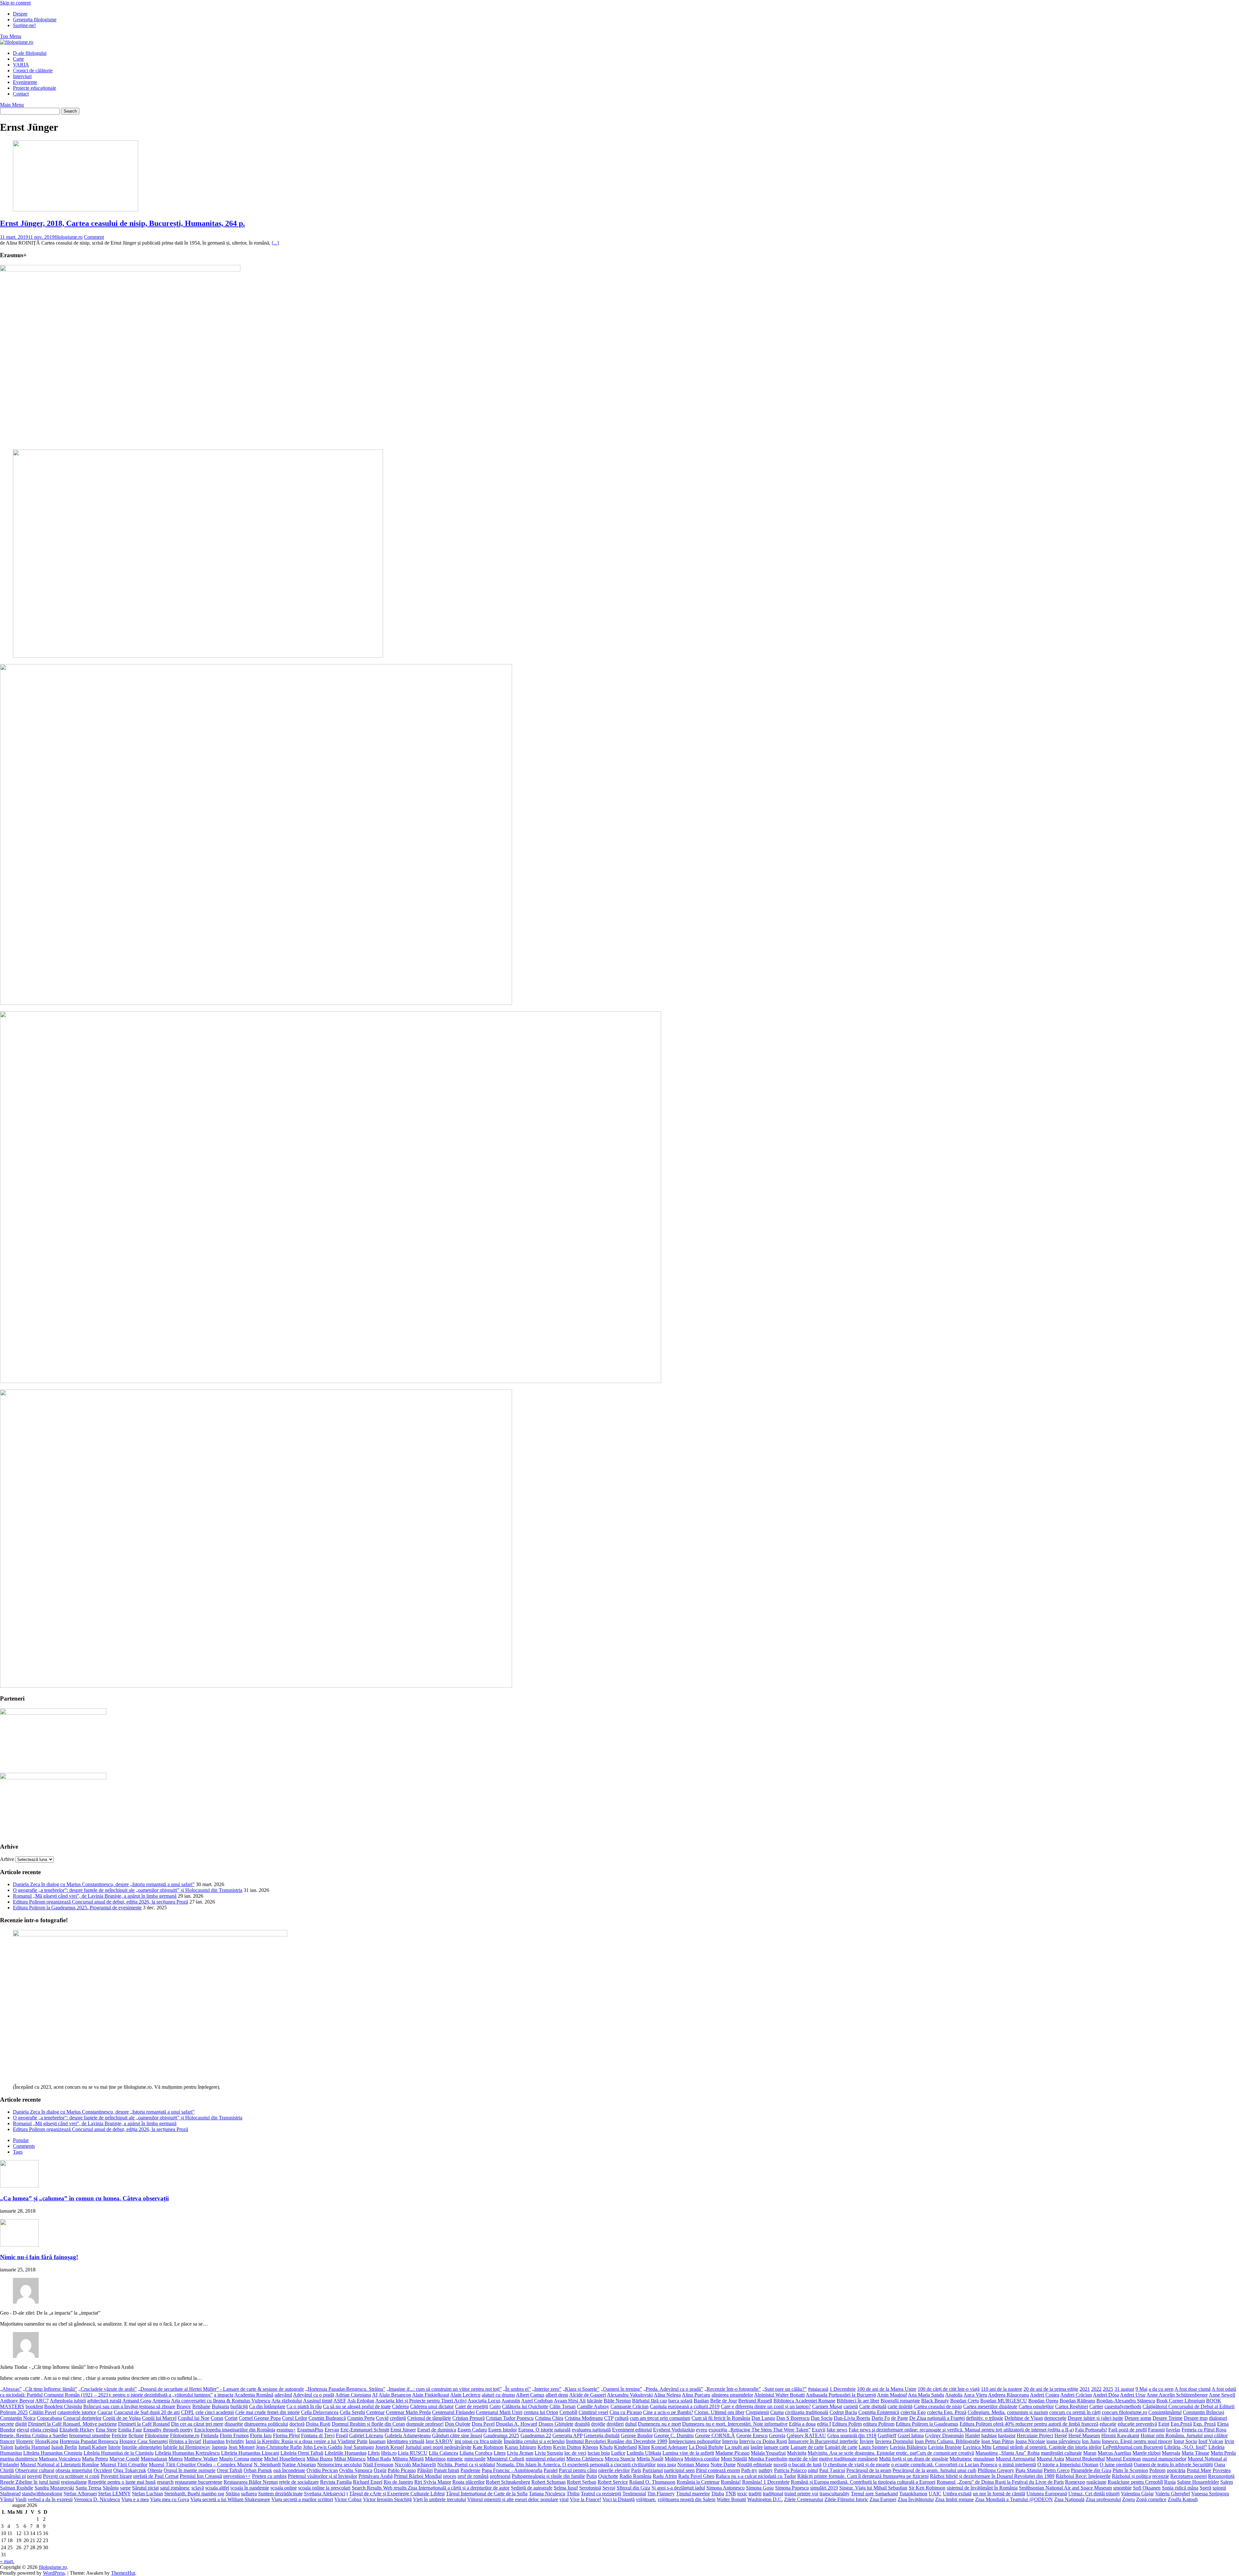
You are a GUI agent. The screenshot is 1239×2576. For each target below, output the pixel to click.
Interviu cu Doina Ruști (763, 2441)
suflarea (249, 2494)
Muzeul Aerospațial (1016, 2459)
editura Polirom (879, 2424)
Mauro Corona (234, 2459)
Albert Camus (530, 2395)
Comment (94, 237)
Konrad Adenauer (669, 2447)
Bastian (701, 2401)
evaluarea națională (591, 2430)
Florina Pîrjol (286, 2435)
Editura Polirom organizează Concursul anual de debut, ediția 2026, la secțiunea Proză (101, 1902)
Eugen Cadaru (472, 2430)
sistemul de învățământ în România (982, 2488)
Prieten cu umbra (269, 2476)
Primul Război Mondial (418, 2476)
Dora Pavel (483, 2424)
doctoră (297, 2424)
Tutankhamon (913, 2494)
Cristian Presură (468, 2418)
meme (257, 2459)
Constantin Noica (18, 2418)
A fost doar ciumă (1193, 2389)
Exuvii (819, 2430)
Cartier (1096, 2406)
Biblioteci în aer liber (858, 2401)
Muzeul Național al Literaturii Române (60, 2465)
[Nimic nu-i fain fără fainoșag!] (19, 2245)
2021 (1085, 2389)
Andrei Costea (1045, 2395)
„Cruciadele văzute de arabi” (108, 2389)
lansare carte (777, 2447)
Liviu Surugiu (549, 2453)
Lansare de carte (807, 2447)
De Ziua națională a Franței (937, 2418)
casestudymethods (1123, 2406)
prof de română (473, 2476)
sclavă (198, 2488)
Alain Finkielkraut (431, 2395)
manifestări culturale (1061, 2453)
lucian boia (599, 2453)
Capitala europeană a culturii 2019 (685, 2406)
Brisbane (201, 2406)
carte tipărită (900, 2406)
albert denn (557, 2395)
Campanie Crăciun (630, 2406)
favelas (1173, 2430)
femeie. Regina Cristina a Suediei (34, 2435)
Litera (500, 2453)
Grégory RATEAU (806, 2435)
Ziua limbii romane (954, 2499)
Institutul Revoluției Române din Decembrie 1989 (617, 2441)
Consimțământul (1165, 2412)
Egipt (1164, 2424)
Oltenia (155, 2470)
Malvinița (797, 2453)
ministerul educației (545, 2459)
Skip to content (15, 3)
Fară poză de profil (1128, 2430)
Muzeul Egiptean (1123, 2459)
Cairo (495, 2406)
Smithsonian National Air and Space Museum (1065, 2488)
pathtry (766, 2470)
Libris (374, 2453)
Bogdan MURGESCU (1004, 2401)
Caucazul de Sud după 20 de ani (147, 2412)
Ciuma (777, 2412)
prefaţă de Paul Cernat (156, 2476)
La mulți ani (737, 2447)
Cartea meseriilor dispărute (990, 2406)
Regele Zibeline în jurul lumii (30, 2482)
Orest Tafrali (230, 2470)
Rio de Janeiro (398, 2482)
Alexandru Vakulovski (630, 2395)
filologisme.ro (69, 237)
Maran (1090, 2453)
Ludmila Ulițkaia (644, 2453)
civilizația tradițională (807, 2412)
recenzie (1161, 2476)
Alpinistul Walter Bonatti (779, 2395)
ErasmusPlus (310, 2430)
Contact (21, 94)
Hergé (1061, 2435)
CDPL (188, 2412)
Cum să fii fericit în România (721, 2418)
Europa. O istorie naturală (544, 2430)
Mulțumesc (961, 2459)
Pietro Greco (1057, 2470)
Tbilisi (573, 2494)
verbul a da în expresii (50, 2499)
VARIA (21, 65)
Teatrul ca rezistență (601, 2494)
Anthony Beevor (17, 2401)
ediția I (824, 2424)
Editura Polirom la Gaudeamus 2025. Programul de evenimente (77, 1908)
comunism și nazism (1027, 2412)
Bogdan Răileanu (1077, 2401)
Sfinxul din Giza (633, 2488)
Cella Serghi (352, 2412)
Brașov (184, 2406)
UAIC (935, 2494)
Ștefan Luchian (147, 2494)
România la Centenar (698, 2482)
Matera (176, 2459)
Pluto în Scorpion (1130, 2470)
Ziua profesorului (1103, 2499)
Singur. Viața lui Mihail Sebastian (873, 2488)
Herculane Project (1035, 2435)
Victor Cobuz (348, 2499)
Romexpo (1075, 2482)
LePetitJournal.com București (1133, 2447)
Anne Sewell (1222, 2395)
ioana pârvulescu (1063, 2441)
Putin (592, 2476)
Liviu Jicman (520, 2453)
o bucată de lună (805, 2465)
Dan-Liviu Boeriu (852, 2418)
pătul (813, 2470)
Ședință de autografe (532, 2488)
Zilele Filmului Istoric (846, 2499)
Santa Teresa (88, 2488)
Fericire (119, 2435)
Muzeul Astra (1050, 2459)
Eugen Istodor (503, 2430)
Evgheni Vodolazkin (674, 2430)
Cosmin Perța (361, 2418)
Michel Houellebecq (285, 2459)
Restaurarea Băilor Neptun (251, 2482)
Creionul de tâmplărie (429, 2418)
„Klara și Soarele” (581, 2389)
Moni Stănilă (734, 2459)
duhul (631, 2424)
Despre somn (1138, 2418)
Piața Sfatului (1029, 2470)
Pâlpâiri (425, 2470)
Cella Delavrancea (320, 2412)
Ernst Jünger (403, 2430)
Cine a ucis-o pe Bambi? (668, 2412)
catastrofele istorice (77, 2412)
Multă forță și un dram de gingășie (914, 2459)
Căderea (400, 2406)
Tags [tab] (18, 2152)
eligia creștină (44, 2430)
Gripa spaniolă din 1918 (852, 2435)
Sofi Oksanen (1147, 2488)
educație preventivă (1137, 2424)
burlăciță (239, 2406)
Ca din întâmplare (267, 2406)
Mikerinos (435, 2459)
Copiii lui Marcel (159, 2418)
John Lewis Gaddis (323, 2447)
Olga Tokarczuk (130, 2470)
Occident (103, 2470)
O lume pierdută (1116, 2465)
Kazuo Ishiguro (520, 2447)
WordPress (54, 2573)
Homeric (25, 2441)
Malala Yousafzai (768, 2453)
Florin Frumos (234, 2435)
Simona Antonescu (725, 2488)
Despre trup (1196, 2418)
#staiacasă (818, 2389)
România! (731, 2482)
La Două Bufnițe (706, 2447)
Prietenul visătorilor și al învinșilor (322, 2476)
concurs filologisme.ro (1124, 2412)
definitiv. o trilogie (985, 2418)
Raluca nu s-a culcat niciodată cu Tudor (756, 2476)
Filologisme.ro (185, 2435)
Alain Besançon (395, 2395)
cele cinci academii (215, 2412)
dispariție (234, 2424)
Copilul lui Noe (194, 2418)
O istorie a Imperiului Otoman (1068, 2465)
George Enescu (752, 2435)
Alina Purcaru (696, 2395)
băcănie (595, 2401)
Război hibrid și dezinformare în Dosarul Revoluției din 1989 (992, 2476)
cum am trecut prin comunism (660, 2418)
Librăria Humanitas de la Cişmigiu (119, 2453)
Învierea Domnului (894, 2441)
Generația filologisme (35, 20)
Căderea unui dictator (432, 2406)
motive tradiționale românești (848, 2459)
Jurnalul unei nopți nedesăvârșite (438, 2447)
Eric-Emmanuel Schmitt (365, 2430)
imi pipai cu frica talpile (478, 2441)
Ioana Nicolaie (1030, 2441)
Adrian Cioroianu (353, 2395)
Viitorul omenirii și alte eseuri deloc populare (513, 2499)
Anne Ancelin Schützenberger (1177, 2395)
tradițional (773, 2494)
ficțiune (136, 2435)
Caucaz (105, 2412)
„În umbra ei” (517, 2389)
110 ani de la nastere (1002, 2389)
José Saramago (359, 2447)
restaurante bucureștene (199, 2482)
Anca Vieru (975, 2395)
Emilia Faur (130, 2430)
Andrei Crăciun (1076, 2395)
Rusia (1170, 2482)
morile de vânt (803, 2459)
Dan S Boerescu (793, 2418)
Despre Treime (1168, 2418)
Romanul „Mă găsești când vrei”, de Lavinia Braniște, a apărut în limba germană (95, 1896)
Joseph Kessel (390, 2447)
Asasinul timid (318, 2401)
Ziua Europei (883, 2499)
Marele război (1147, 2453)
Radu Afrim (665, 2476)
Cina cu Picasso (626, 2412)
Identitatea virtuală (406, 2441)
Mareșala (1171, 2453)
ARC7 (42, 2401)
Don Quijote (458, 2424)
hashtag (989, 2435)
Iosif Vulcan (1211, 2441)
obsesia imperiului (74, 2470)
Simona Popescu (792, 2488)
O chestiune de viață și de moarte (856, 2465)
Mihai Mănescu (350, 2459)
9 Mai (1141, 2389)
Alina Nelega (667, 2395)
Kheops (590, 2447)
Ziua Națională (1069, 2499)
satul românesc (175, 2488)
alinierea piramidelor (732, 2395)
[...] (275, 243)
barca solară (680, 2401)
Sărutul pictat (145, 2488)
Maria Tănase (1195, 2453)
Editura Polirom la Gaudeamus (927, 2424)
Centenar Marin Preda (408, 2412)
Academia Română (254, 2395)
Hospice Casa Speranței (144, 2441)
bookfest (34, 2406)
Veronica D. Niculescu (97, 2499)
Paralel (551, 2470)
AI (375, 2395)
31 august (1124, 2389)
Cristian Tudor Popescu (510, 2418)
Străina (233, 2494)
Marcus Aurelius (1114, 2453)
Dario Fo (881, 2418)
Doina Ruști (318, 2424)
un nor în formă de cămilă (999, 2494)
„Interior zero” (547, 2389)
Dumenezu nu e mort (659, 2424)
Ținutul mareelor (693, 2494)
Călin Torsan (563, 2406)
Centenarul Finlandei (453, 2412)
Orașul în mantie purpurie (190, 2470)
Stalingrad (10, 2494)
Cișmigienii (757, 2412)
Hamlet (972, 2435)
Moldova (674, 2459)
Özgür (380, 2470)
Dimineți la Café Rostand (144, 2424)
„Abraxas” (11, 2389)
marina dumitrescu (19, 2459)
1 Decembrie (843, 2389)
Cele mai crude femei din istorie (267, 2412)
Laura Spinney (874, 2447)
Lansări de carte (841, 2447)
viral (564, 2499)
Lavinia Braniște (945, 2447)
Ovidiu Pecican (322, 2470)
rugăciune (1096, 2482)
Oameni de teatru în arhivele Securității (1173, 2465)
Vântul (7, 2499)
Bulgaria (220, 2406)
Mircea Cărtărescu (585, 2459)
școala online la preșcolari (324, 2488)
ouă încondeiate (289, 2470)
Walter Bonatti (731, 2499)
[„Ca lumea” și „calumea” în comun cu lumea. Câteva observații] (19, 2186)
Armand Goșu (137, 2401)
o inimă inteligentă (1017, 2465)
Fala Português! (1091, 2430)
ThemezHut (123, 2573)
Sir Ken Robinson (927, 2488)
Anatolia (954, 2395)
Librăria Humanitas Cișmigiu (53, 2453)
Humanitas (214, 2441)
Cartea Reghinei (1072, 2406)
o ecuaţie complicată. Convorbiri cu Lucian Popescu (944, 2465)
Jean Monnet (242, 2447)
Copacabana (49, 2418)
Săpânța (111, 2488)
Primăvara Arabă (376, 2476)
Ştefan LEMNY (114, 2494)
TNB (731, 2494)
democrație (1055, 2418)
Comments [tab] (24, 2146)
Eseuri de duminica (437, 2430)
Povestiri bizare (116, 2476)
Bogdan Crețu (965, 2401)
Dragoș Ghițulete (556, 2424)
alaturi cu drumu (498, 2395)
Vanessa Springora (1210, 2494)
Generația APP (567, 2435)
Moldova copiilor (702, 2459)
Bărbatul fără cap (650, 2401)
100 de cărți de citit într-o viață (949, 2389)
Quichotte (608, 2476)
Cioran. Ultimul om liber (719, 2412)
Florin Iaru (261, 2435)
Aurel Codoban (537, 2401)
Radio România (635, 2476)
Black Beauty (935, 2401)
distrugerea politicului (266, 2424)
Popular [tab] (21, 2140)
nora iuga (666, 2465)
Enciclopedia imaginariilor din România (235, 2430)
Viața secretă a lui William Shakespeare (230, 2499)
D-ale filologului (30, 53)
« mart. (7, 2561)
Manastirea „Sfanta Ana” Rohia (1007, 2453)
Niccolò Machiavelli (415, 2465)
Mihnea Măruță (408, 2459)
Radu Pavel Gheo (696, 2476)
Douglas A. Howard (517, 2424)
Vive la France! (585, 2499)
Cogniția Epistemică (879, 2412)
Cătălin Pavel (43, 2412)
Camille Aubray (593, 2406)
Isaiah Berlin (64, 2447)
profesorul (500, 2476)
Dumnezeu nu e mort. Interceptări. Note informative (735, 2424)
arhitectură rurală (104, 2401)
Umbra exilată (957, 2494)
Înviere (867, 2441)
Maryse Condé (124, 2459)
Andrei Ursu (1133, 2395)
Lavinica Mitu (977, 2447)
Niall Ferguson (378, 2465)
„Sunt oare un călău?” (784, 2389)
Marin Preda (1223, 2453)
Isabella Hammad (32, 2447)
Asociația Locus (484, 2401)
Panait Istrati (447, 2470)
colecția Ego (913, 2412)
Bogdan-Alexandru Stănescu (1126, 2401)
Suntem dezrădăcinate (280, 2494)
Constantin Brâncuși (1204, 2412)
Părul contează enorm (718, 2470)
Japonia (219, 2447)
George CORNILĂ (715, 2435)
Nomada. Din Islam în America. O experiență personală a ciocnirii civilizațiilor (576, 2465)
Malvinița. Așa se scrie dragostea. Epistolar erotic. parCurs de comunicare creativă (891, 2453)
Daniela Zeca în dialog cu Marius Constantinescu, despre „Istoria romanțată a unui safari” (104, 1884)
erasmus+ (286, 2430)
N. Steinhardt (267, 2465)
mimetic (455, 2459)
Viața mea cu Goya (170, 2499)
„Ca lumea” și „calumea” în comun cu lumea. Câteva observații (84, 2198)
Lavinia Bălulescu (908, 2447)
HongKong (47, 2441)
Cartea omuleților (1036, 2406)
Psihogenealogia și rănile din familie (548, 2476)
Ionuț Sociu (1185, 2441)
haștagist (1007, 2435)
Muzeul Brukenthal (1085, 2459)
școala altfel (217, 2488)
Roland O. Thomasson (652, 2482)
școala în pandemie (250, 2488)
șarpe (125, 2488)
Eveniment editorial (632, 2430)
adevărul (283, 2395)
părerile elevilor (614, 2470)
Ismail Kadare (93, 2447)
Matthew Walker (201, 2459)
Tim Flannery (661, 2494)
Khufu (606, 2447)
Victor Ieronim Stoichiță (387, 2499)
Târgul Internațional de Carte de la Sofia (487, 2494)
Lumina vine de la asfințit (688, 2453)
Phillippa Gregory (996, 2470)
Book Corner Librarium (1181, 2401)
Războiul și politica (1131, 2476)
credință (398, 2418)
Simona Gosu (760, 2488)
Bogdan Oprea (1043, 2401)
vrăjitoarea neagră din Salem (686, 2499)
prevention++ (237, 2476)
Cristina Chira (549, 2418)
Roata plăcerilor (468, 2482)
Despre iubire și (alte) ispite (1095, 2418)
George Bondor (637, 2435)
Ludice (618, 2453)
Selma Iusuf (566, 2488)
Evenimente (25, 82)
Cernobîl (568, 2412)
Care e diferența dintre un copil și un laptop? (766, 2406)
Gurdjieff (887, 2435)
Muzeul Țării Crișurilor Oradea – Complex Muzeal (201, 2465)
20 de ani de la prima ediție (1051, 2389)
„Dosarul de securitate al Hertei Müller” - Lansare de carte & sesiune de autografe (221, 2389)
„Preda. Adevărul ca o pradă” (673, 2389)
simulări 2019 (824, 2488)
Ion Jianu (1091, 2441)
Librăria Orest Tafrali (302, 2453)
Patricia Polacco (790, 2470)
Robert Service (613, 2482)
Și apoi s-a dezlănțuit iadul (678, 2488)
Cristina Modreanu (584, 2418)
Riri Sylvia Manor (433, 2482)
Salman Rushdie (17, 2488)
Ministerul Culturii (506, 2459)
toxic (742, 2494)
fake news (837, 2430)
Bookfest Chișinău (63, 2406)
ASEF (340, 2401)
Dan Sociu (822, 2418)
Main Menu (12, 105)
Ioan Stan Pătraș (998, 2441)
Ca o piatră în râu (304, 2406)
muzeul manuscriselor (1164, 2459)
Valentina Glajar (1137, 2494)
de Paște (900, 2418)
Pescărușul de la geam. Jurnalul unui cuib (934, 2470)
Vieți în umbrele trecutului (439, 2499)
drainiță (582, 2424)
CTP (609, 2418)
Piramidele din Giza (1091, 2470)
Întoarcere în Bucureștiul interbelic (823, 2441)
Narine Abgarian (299, 2465)
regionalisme (74, 2482)
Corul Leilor (295, 2418)
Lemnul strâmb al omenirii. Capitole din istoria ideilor (1047, 2447)
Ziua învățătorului (916, 2499)
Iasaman (377, 2441)
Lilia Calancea (443, 2453)
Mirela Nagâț (650, 2459)
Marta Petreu (95, 2459)
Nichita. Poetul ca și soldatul (466, 2465)
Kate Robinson (488, 2447)
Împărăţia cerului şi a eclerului (534, 2441)
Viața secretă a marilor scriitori (302, 2499)
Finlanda (210, 2435)
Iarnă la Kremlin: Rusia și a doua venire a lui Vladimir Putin (307, 2441)
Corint (231, 2418)
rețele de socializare (299, 2482)
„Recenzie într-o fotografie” (733, 2389)
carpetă (851, 2406)
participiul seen (679, 2470)
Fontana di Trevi (318, 2435)
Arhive (7, 1859)
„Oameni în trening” (621, 2389)
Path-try (749, 2470)
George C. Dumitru (674, 2435)
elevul (23, 2430)
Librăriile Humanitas (346, 2453)
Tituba (718, 2494)
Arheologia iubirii (68, 2401)
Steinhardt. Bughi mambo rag (194, 2494)
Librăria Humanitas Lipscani (250, 2453)
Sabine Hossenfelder (1198, 2482)
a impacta (224, 2395)
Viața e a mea (135, 2499)
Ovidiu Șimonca (356, 2470)
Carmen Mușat (827, 2406)
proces (450, 2476)
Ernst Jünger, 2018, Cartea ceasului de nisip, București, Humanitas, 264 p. (122, 223)
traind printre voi (801, 2494)
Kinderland (625, 2447)
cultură (622, 2418)
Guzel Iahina (911, 2435)
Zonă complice (1151, 2499)
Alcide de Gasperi (588, 2395)
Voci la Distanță (619, 2499)
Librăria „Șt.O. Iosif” (1186, 2447)
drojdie (598, 2424)
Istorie (114, 2447)
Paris (636, 2470)
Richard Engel (368, 2482)
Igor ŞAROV (439, 2441)
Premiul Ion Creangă (201, 2476)
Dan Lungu (763, 2418)
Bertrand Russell (755, 2401)
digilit (21, 2424)
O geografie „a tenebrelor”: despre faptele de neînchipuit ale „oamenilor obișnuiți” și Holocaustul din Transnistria (128, 1890)
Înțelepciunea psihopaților (695, 2441)
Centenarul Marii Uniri (499, 2412)
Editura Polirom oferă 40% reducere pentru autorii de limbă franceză (1029, 2424)
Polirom (1157, 2470)
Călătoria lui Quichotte (525, 2406)
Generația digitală (602, 2435)
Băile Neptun (617, 2401)
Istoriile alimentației (142, 2447)
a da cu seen (1161, 2389)
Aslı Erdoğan (361, 2401)
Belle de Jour (724, 2401)
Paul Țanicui (832, 2470)
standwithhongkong (42, 2494)
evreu (702, 2430)
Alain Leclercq (465, 2395)
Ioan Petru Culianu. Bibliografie (947, 2441)
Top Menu (11, 36)
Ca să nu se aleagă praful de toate (357, 2406)
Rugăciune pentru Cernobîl (1135, 2482)
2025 (1108, 2389)
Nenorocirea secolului (339, 2465)
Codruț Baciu (843, 2412)
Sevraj (609, 2488)
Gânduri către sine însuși (457, 2435)
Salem (1227, 2482)
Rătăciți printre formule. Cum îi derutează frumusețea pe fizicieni (863, 2476)
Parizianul (653, 2470)
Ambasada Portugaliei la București (841, 2395)
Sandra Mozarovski (54, 2488)
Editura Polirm (847, 2424)
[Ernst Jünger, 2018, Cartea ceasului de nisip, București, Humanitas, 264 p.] (76, 210)
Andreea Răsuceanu (1008, 2395)
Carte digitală (873, 2406)
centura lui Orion (541, 2412)
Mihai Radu (379, 2459)
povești (34, 2476)
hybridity (235, 2441)
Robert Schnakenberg (508, 2482)
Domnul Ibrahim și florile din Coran (368, 2424)
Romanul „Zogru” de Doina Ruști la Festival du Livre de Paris (1000, 2482)
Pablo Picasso (402, 2470)
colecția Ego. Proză (947, 2412)
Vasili (21, 2499)
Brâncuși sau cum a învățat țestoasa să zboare (129, 2406)
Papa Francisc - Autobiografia (512, 2470)
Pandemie (470, 2470)
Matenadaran (154, 2459)
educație (1108, 2424)
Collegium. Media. (987, 2412)
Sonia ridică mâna (1180, 2488)
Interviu (730, 2441)
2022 (1096, 2389)
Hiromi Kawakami (1120, 2435)
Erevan (332, 2430)
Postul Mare (1199, 2470)
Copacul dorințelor (82, 2418)
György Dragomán (944, 2435)
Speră (1205, 2488)
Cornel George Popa (260, 2418)
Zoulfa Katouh (1183, 2499)
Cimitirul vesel (593, 2412)
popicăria (1176, 2470)
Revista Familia (336, 2482)
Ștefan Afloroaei (80, 2494)
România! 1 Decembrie (766, 2482)
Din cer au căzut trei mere (197, 2424)
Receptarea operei (1189, 2476)
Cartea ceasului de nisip (938, 2406)
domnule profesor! (425, 2424)
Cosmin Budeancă (327, 2418)
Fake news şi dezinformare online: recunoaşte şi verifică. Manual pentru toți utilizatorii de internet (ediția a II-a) (961, 2430)
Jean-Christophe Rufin (279, 2447)
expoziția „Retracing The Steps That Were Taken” (760, 2430)
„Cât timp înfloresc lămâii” (50, 2389)
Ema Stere (106, 2430)
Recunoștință (1221, 2476)
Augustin (511, 2401)
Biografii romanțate (900, 2401)
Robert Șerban (582, 2482)
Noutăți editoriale (755, 2465)
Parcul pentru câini (578, 2470)
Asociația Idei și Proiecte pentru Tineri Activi (421, 2401)
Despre (20, 14)
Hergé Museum (1084, 2435)
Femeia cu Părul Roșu (1204, 2430)
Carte (18, 59)
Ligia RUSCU (413, 2453)
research (165, 2482)
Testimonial (634, 2494)
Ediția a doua (802, 2424)
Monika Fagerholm (768, 2459)
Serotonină (590, 2488)
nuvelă (780, 2465)
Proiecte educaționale (35, 88)
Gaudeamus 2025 (501, 2435)
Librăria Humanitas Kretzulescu (187, 2453)
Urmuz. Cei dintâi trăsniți (1094, 2494)
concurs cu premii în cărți (1075, 2412)
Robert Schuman (549, 2482)
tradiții (755, 2494)
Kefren (545, 2447)
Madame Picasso (732, 2453)
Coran (217, 2418)
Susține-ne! (24, 25)
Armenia (161, 2401)
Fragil (342, 2435)
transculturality (835, 2494)
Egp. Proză (1204, 2424)
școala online (284, 2488)
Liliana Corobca (476, 2453)
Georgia (777, 2435)
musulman (984, 2459)
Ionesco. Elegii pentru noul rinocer (1137, 2441)
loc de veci (575, 2453)
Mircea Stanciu (620, 2459)
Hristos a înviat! (185, 2441)
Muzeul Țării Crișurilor (124, 2465)
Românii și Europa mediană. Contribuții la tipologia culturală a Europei (863, 2482)
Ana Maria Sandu (926, 2395)
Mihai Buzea (320, 2459)
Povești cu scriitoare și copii (71, 2476)
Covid (382, 2418)
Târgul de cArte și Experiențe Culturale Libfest (397, 2494)
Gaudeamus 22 (536, 2435)
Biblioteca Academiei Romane (804, 2401)
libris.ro (389, 2453)
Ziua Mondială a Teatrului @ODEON (1014, 2499)
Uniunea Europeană (1047, 2494)
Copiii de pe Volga (122, 2418)
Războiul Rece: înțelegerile (1083, 2476)
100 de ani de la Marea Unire (887, 2389)
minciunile (475, 2459)
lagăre (757, 2447)
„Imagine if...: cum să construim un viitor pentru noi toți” (444, 2389)
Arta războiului (287, 2401)
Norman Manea (693, 2465)
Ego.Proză (1181, 2424)
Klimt (644, 2447)
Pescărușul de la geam (869, 2470)
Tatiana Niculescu (547, 2494)
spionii (1219, 2488)
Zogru (1128, 2499)
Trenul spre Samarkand (874, 2494)
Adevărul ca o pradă (314, 2395)
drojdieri (615, 2424)
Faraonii (1156, 2430)
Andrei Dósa (1106, 2395)
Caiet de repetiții (472, 2406)
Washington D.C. (765, 2499)
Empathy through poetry (168, 2430)
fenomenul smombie (90, 2435)
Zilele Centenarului (804, 2499)
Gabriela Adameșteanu (408, 2435)
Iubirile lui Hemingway (187, 2447)
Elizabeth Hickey (77, 2430)
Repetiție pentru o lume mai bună (122, 2482)
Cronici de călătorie (33, 71)
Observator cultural (35, 2470)
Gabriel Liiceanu (366, 2435)
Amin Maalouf (892, 2395)
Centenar (375, 2412)
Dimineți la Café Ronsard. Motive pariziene (72, 2424)
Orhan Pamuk (258, 2470)
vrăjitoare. (646, 2499)
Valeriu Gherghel (1173, 2494)
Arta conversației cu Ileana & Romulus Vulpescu (221, 2401)
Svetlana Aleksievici (325, 2494)
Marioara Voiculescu (60, 2459)
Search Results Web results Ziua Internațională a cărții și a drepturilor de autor (431, 2488)
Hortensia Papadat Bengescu (89, 2441)
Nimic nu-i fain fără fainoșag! (39, 2257)
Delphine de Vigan (1024, 2418)
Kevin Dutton (567, 2447)
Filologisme (157, 2435)
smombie (1122, 2488)
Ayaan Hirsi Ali (570, 2401)
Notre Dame (723, 2465)
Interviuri (22, 76)
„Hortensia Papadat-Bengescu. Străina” (345, 2389)
